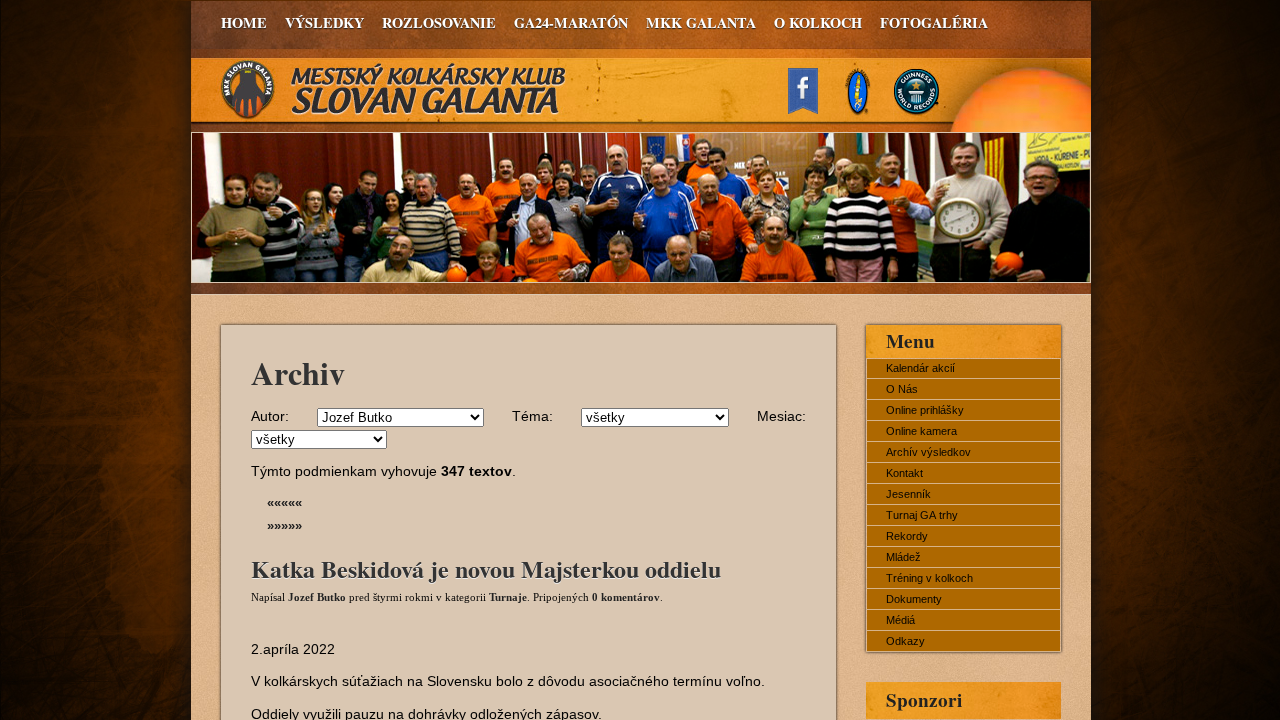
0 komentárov (626, 597)
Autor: (270, 416)
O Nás (902, 389)
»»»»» (284, 525)
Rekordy (907, 536)
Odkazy (905, 641)
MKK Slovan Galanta (394, 90)
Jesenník (908, 494)
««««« (284, 502)
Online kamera (921, 431)
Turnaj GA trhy (922, 515)
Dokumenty (914, 599)
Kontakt (904, 473)
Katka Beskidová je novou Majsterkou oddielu (486, 568)
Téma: (532, 416)
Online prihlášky (925, 410)
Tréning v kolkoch (929, 578)
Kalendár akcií (920, 368)
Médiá (900, 620)
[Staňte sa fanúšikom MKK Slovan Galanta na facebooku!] (812, 108)
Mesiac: (781, 416)
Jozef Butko (317, 597)
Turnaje (508, 597)
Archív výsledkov (928, 452)
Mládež (903, 557)
